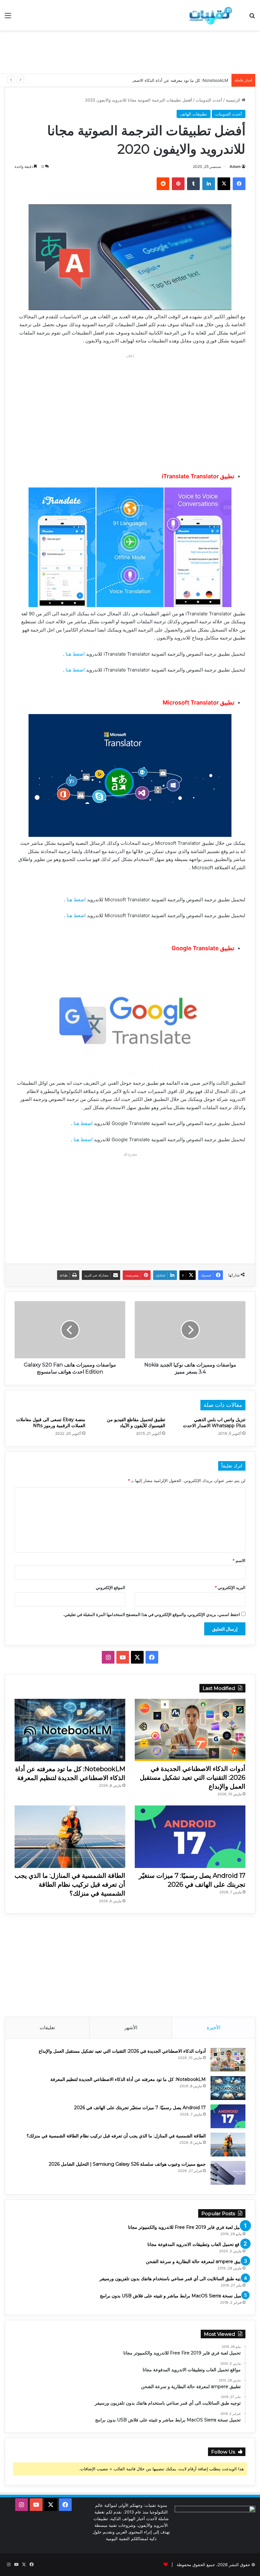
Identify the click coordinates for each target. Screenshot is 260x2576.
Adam (235, 166)
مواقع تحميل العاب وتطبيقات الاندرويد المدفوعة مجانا (196, 2244)
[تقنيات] (209, 15)
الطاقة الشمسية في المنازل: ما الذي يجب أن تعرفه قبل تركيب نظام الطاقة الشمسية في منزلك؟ (70, 1884)
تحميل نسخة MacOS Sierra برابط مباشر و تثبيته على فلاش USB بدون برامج (173, 2296)
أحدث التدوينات (209, 100)
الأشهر (131, 2027)
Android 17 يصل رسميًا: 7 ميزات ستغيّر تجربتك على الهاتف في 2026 (140, 2108)
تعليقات (47, 2027)
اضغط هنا (75, 654)
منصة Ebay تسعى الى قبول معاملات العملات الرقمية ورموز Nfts (51, 1423)
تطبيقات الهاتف (194, 114)
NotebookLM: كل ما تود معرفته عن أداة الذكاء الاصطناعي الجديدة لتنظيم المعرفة (156, 80)
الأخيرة (214, 2027)
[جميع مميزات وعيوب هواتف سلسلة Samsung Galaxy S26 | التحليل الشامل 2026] (228, 2173)
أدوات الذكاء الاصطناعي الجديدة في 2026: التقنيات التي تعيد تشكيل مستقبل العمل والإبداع (193, 1778)
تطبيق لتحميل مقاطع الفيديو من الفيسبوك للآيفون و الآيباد (136, 1423)
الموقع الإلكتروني (110, 1587)
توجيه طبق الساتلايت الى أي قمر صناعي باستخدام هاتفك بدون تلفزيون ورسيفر (172, 2279)
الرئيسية (234, 100)
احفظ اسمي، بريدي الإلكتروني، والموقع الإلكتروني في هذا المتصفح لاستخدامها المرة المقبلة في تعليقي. (152, 1614)
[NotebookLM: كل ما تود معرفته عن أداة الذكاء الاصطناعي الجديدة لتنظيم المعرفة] (70, 1730)
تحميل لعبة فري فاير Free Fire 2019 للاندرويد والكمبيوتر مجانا (187, 2227)
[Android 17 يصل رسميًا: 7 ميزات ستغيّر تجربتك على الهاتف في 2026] (190, 1837)
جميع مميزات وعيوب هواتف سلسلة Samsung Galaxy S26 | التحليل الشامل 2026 (127, 2164)
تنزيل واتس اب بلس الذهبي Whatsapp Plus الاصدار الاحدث (214, 1423)
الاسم (239, 1560)
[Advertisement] (130, 51)
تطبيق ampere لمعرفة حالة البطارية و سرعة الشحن (196, 2261)
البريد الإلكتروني (230, 1587)
